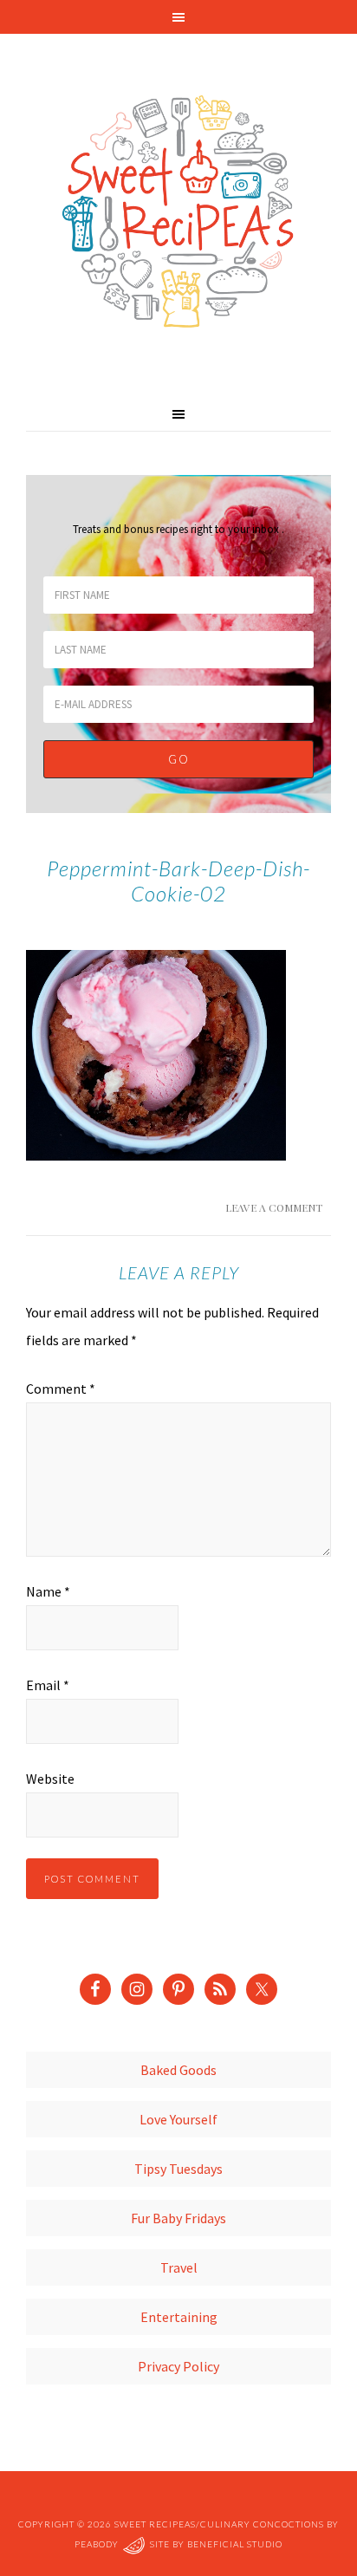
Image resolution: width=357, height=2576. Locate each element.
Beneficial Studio (235, 2544)
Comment (61, 1389)
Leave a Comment (274, 1207)
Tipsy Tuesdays (178, 2169)
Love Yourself (178, 2119)
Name (48, 1591)
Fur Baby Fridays (178, 2218)
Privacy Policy (178, 2366)
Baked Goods (178, 2070)
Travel (179, 2267)
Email (48, 1685)
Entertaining (179, 2317)
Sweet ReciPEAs (178, 212)
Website (50, 1779)
